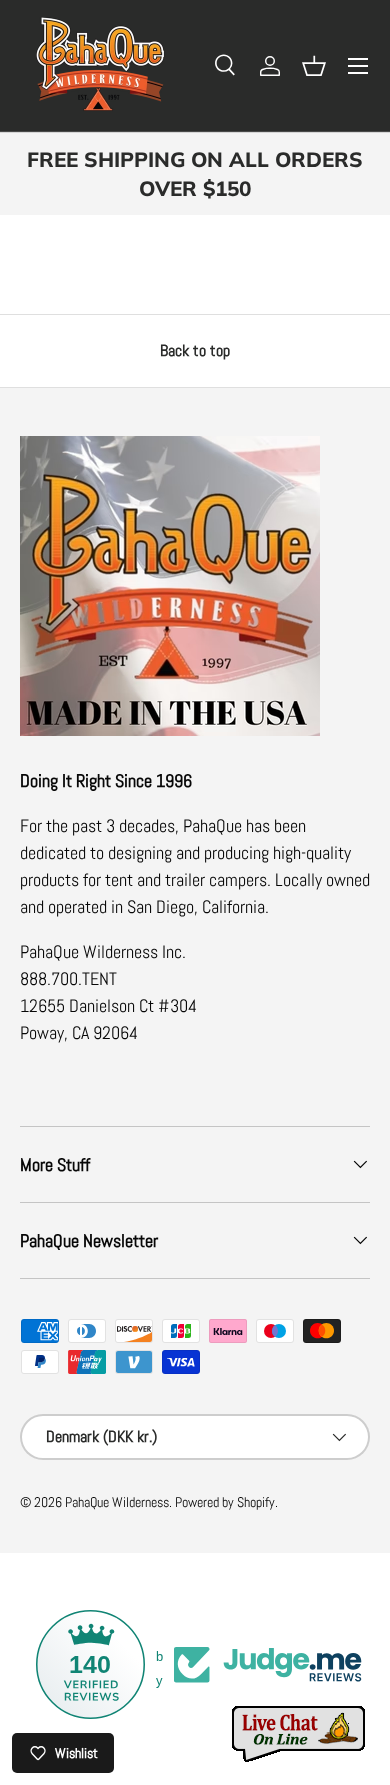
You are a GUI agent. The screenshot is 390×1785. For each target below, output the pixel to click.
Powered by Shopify (225, 1502)
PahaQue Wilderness (117, 1502)
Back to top (195, 350)
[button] (314, 66)
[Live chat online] (300, 1734)
